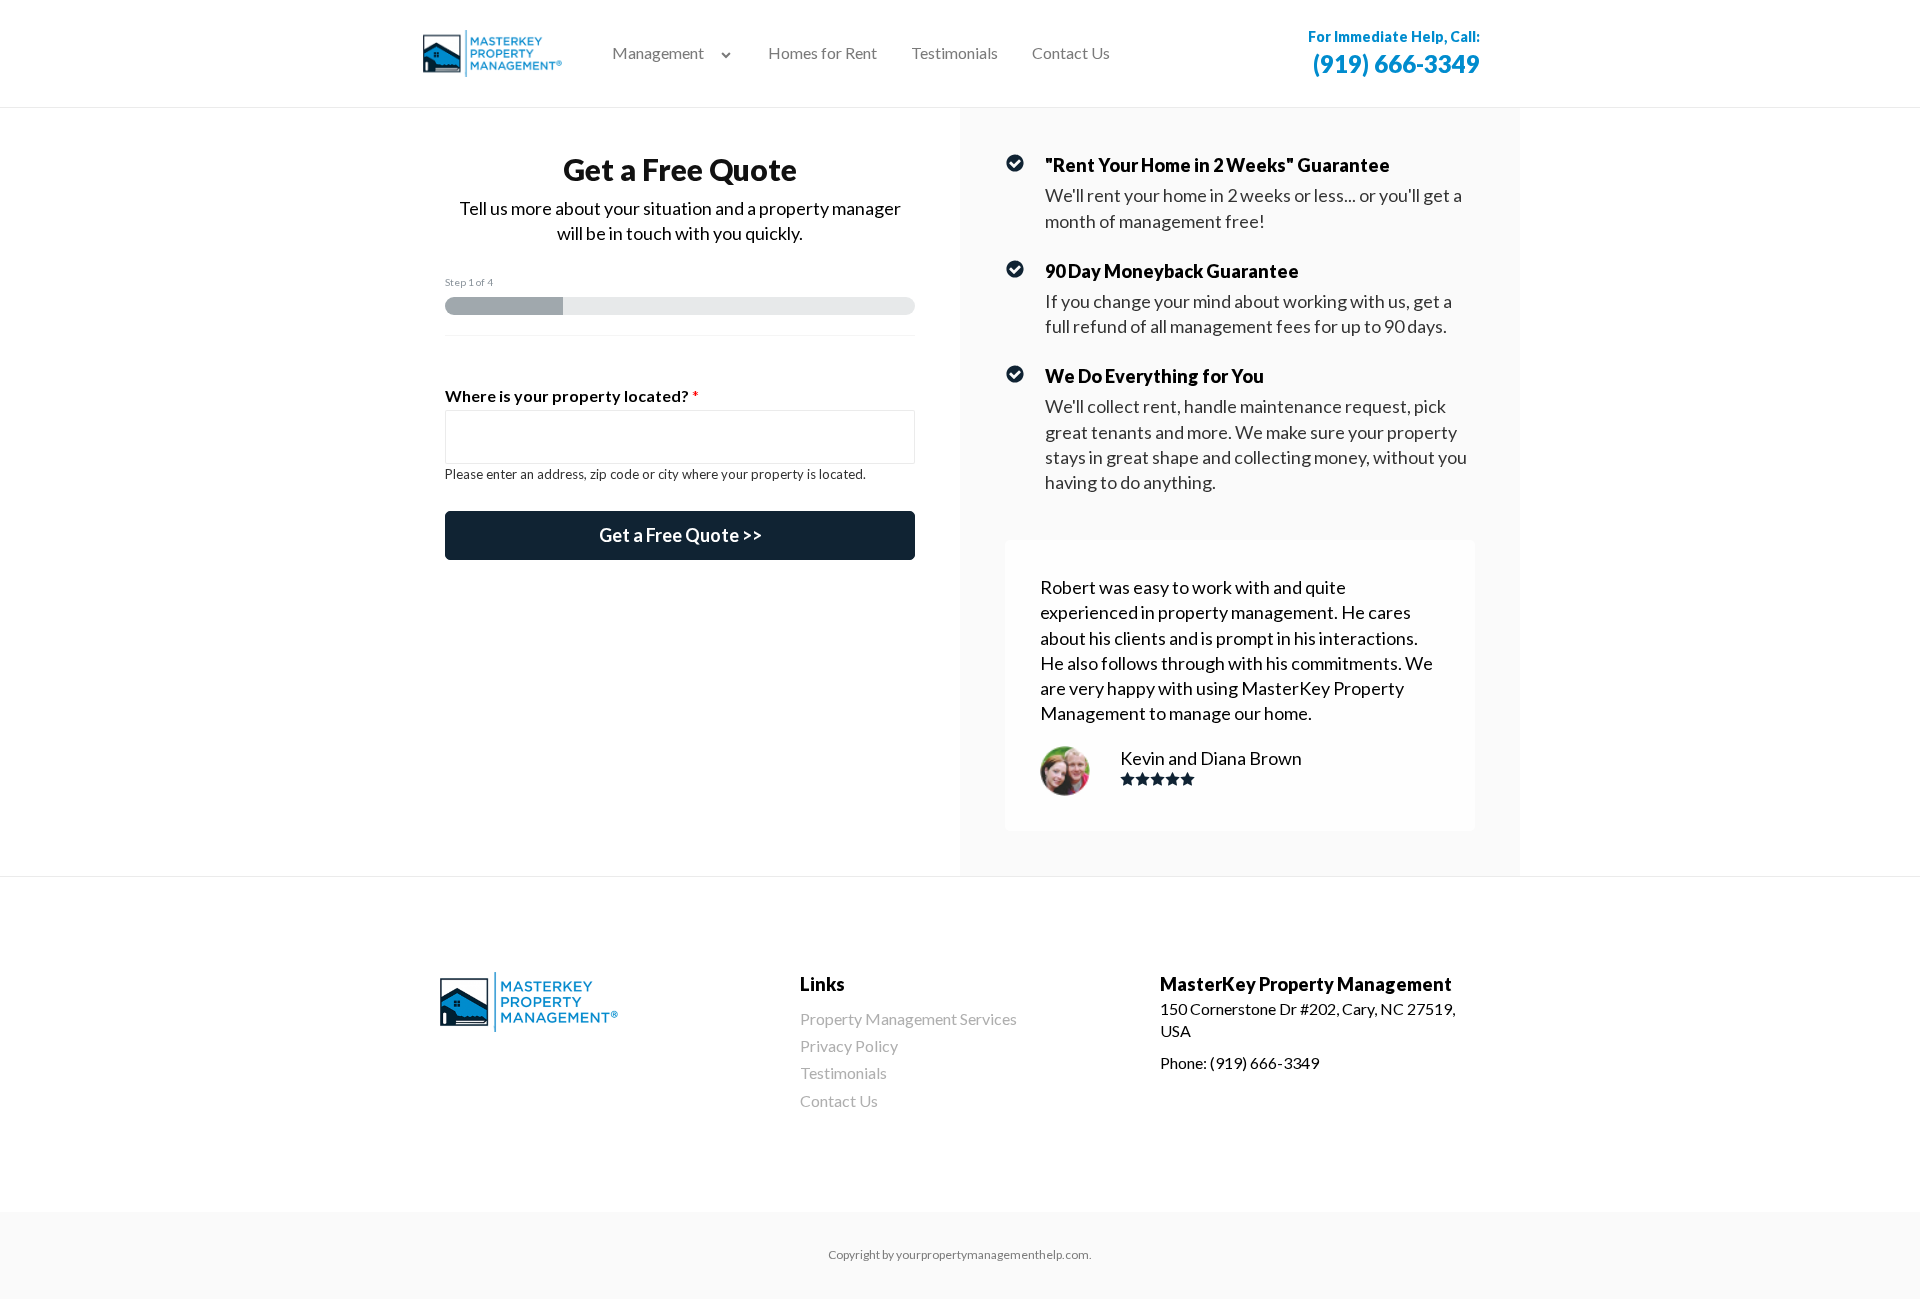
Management (658, 52)
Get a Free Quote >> (680, 535)
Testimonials (954, 52)
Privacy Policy (849, 1045)
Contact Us (1071, 52)
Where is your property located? (572, 395)
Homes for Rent (822, 52)
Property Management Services (908, 1018)
